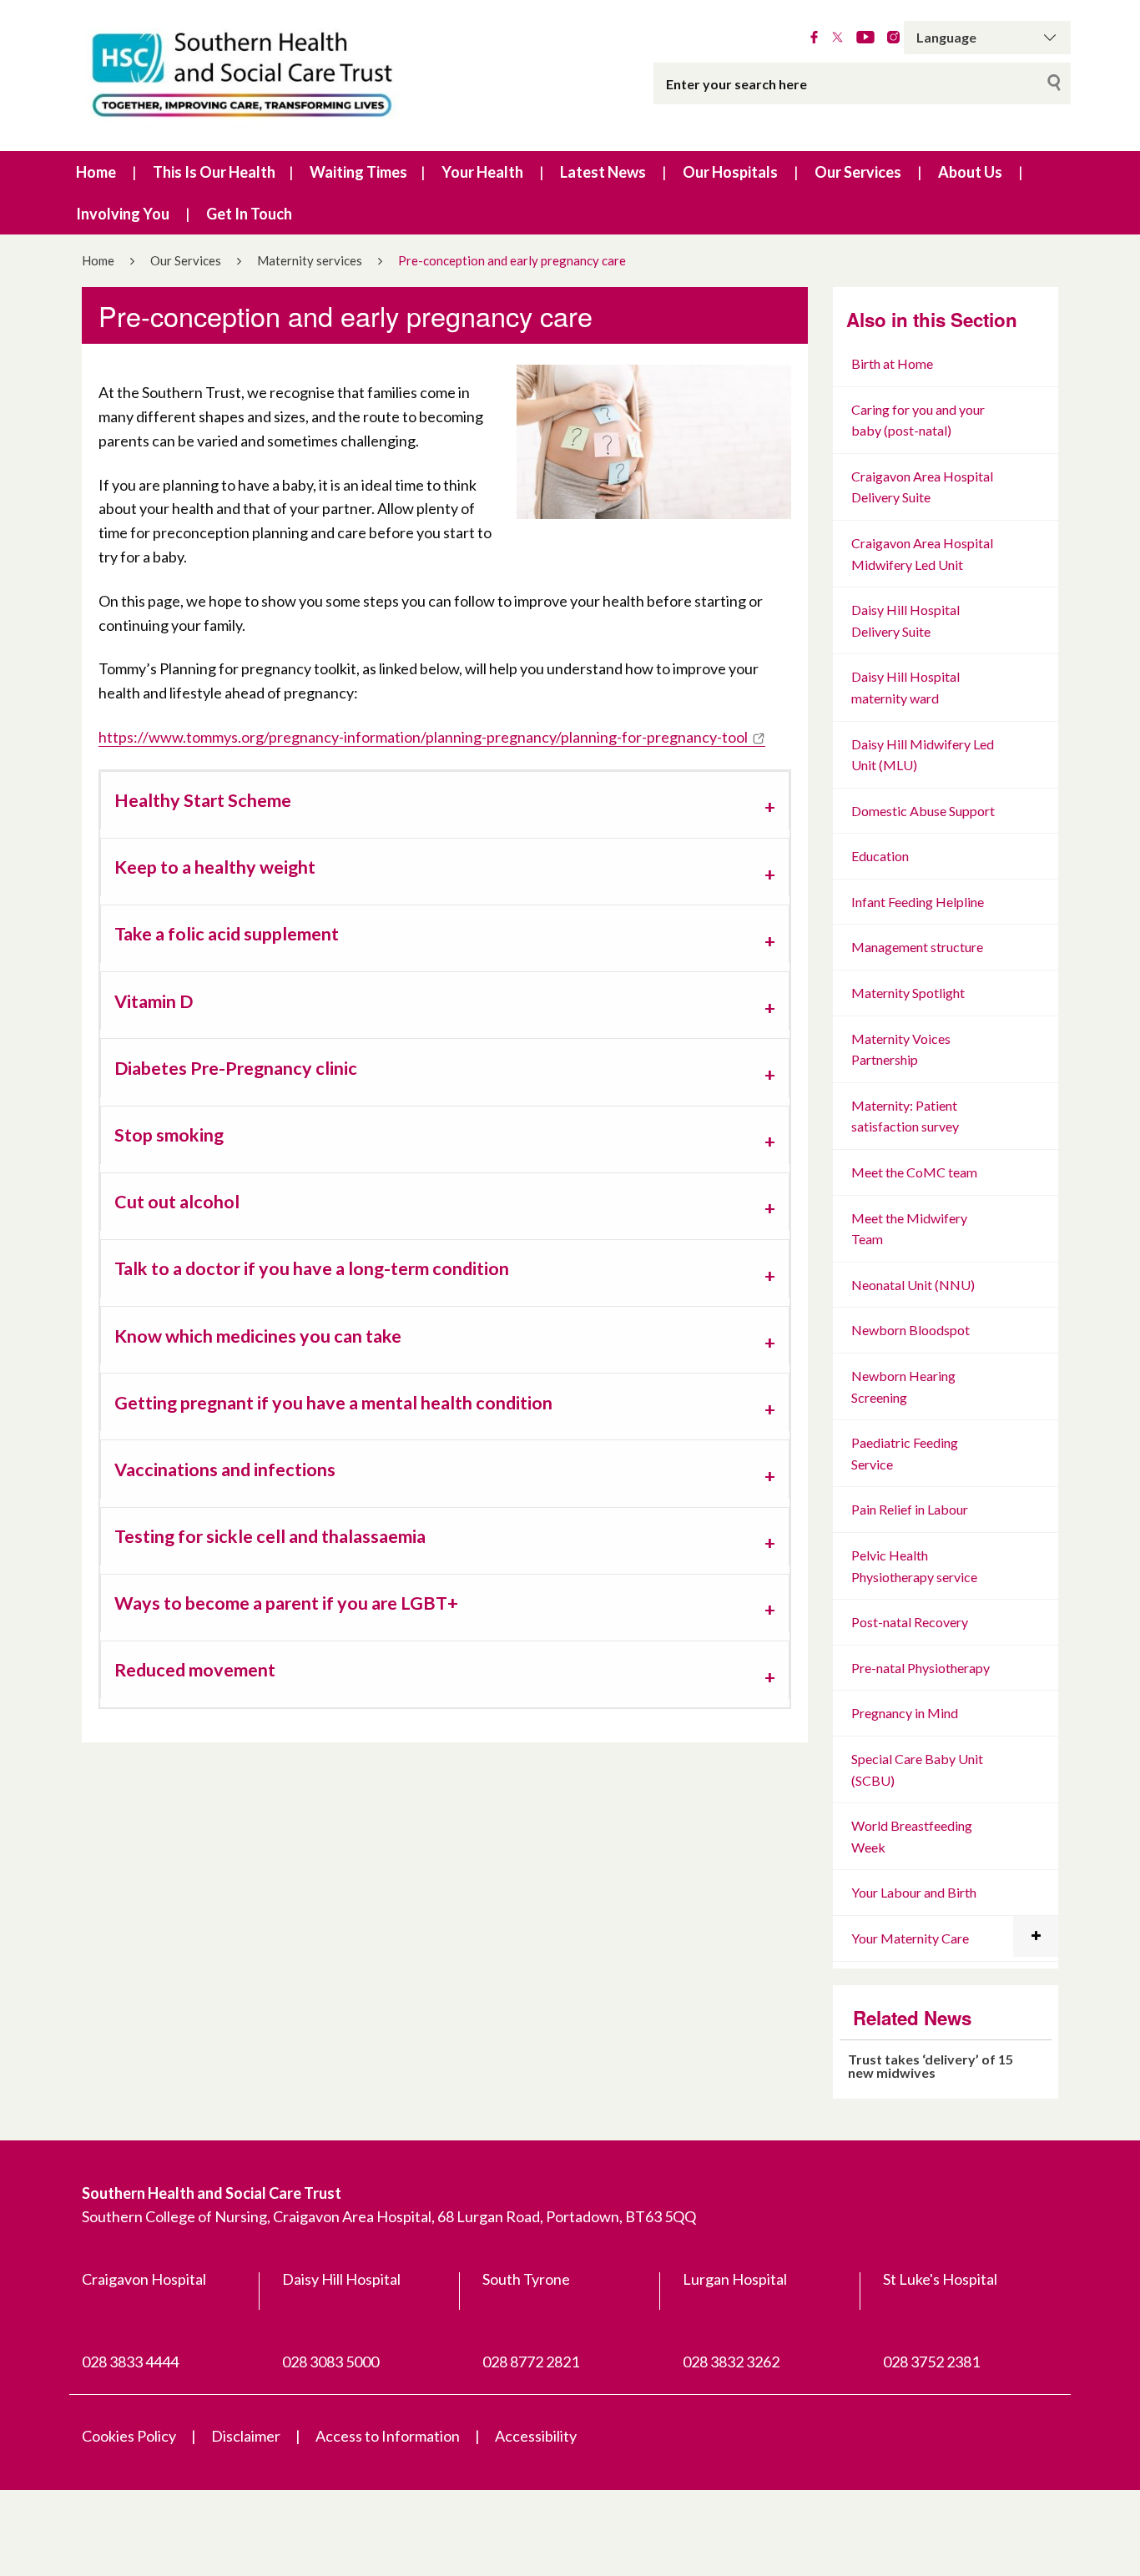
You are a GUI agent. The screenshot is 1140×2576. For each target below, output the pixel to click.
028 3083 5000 (330, 2362)
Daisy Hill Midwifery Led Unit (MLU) (923, 755)
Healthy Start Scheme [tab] (203, 800)
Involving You (123, 214)
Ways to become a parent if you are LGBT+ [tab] (286, 1603)
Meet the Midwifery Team (909, 1229)
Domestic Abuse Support (923, 811)
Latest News (603, 172)
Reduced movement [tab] (195, 1670)
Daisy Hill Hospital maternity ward (905, 687)
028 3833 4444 (130, 2362)
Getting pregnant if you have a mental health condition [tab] (333, 1403)
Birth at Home (892, 363)
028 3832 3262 (731, 2362)
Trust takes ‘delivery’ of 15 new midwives (931, 2066)
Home (96, 172)
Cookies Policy (129, 2436)
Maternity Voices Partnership (901, 1049)
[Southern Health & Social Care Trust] (278, 76)
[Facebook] (814, 38)
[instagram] (893, 38)
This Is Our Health (214, 172)
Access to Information (388, 2436)
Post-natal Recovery (910, 1622)
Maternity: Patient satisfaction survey (905, 1116)
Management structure (917, 947)
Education (880, 856)
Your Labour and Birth (914, 1892)
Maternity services (310, 260)
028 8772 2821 (531, 2362)
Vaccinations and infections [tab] (225, 1469)
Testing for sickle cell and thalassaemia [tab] (270, 1536)
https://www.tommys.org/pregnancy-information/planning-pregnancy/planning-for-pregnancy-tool (423, 737)
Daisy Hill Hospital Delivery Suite (905, 620)
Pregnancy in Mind (905, 1713)
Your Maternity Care (910, 1938)
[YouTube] (865, 38)
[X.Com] (837, 38)
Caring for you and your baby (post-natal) (918, 420)
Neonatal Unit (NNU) (913, 1285)
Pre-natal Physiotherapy (921, 1668)
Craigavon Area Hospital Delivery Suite (922, 487)
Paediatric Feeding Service (905, 1453)
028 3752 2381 (931, 2362)
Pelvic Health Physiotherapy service (914, 1566)
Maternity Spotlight (908, 993)
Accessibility (536, 2436)
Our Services (858, 172)
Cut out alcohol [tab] (177, 1202)
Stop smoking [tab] (169, 1135)
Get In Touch (249, 214)
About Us (970, 172)
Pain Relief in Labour (910, 1509)
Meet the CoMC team (914, 1172)
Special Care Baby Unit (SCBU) (917, 1769)
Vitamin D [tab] (154, 1001)
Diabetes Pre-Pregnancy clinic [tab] (236, 1068)
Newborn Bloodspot (910, 1330)
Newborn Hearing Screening (903, 1386)
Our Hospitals (730, 172)
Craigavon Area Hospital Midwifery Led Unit (922, 554)
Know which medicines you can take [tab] (258, 1336)
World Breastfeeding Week (912, 1836)
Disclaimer (246, 2436)
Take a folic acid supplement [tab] (227, 934)
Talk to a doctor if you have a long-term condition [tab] (312, 1268)
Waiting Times (358, 172)
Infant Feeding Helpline (918, 902)
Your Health (482, 172)
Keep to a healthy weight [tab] (215, 867)
